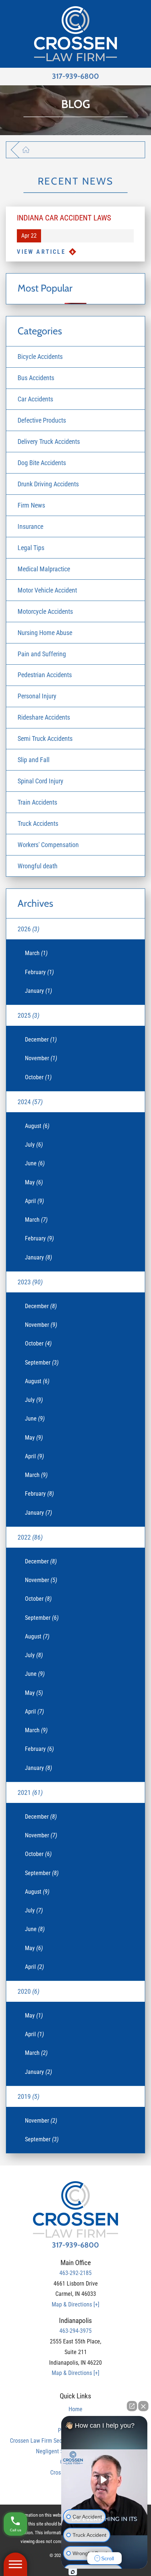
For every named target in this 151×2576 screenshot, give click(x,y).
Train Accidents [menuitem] (37, 802)
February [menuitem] (39, 972)
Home (75, 2409)
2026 (29, 929)
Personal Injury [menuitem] (37, 696)
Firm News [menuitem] (31, 505)
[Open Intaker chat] (73, 2572)
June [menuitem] (35, 1163)
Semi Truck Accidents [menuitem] (45, 738)
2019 (29, 2096)
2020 (29, 1991)
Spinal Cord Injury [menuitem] (40, 781)
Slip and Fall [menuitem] (34, 760)
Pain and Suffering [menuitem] (42, 654)
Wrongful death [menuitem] (38, 866)
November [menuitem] (41, 1058)
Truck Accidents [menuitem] (38, 823)
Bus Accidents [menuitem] (36, 378)
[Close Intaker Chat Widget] (143, 2406)
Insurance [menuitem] (30, 526)
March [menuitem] (36, 953)
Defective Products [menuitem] (42, 420)
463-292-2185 (75, 2273)
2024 (30, 1102)
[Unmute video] (104, 2480)
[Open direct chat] (132, 2406)
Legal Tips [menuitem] (31, 548)
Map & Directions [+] (75, 2304)
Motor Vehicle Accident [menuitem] (47, 590)
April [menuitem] (34, 1201)
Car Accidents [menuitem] (35, 399)
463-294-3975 (75, 2331)
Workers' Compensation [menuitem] (48, 845)
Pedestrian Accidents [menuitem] (45, 675)
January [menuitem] (38, 991)
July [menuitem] (34, 1145)
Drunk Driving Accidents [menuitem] (48, 484)
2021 (30, 1792)
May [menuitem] (34, 1182)
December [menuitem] (41, 1040)
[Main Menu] (15, 2564)
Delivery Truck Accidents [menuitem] (49, 441)
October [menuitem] (38, 1077)
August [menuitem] (37, 1126)
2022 (30, 1537)
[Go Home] (30, 150)
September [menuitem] (42, 1363)
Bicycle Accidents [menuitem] (40, 357)
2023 (30, 1282)
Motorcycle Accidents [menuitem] (45, 611)
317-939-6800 (75, 76)
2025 (29, 1015)
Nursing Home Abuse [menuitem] (45, 633)
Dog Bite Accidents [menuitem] (42, 463)
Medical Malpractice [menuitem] (44, 569)
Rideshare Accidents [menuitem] (44, 717)
